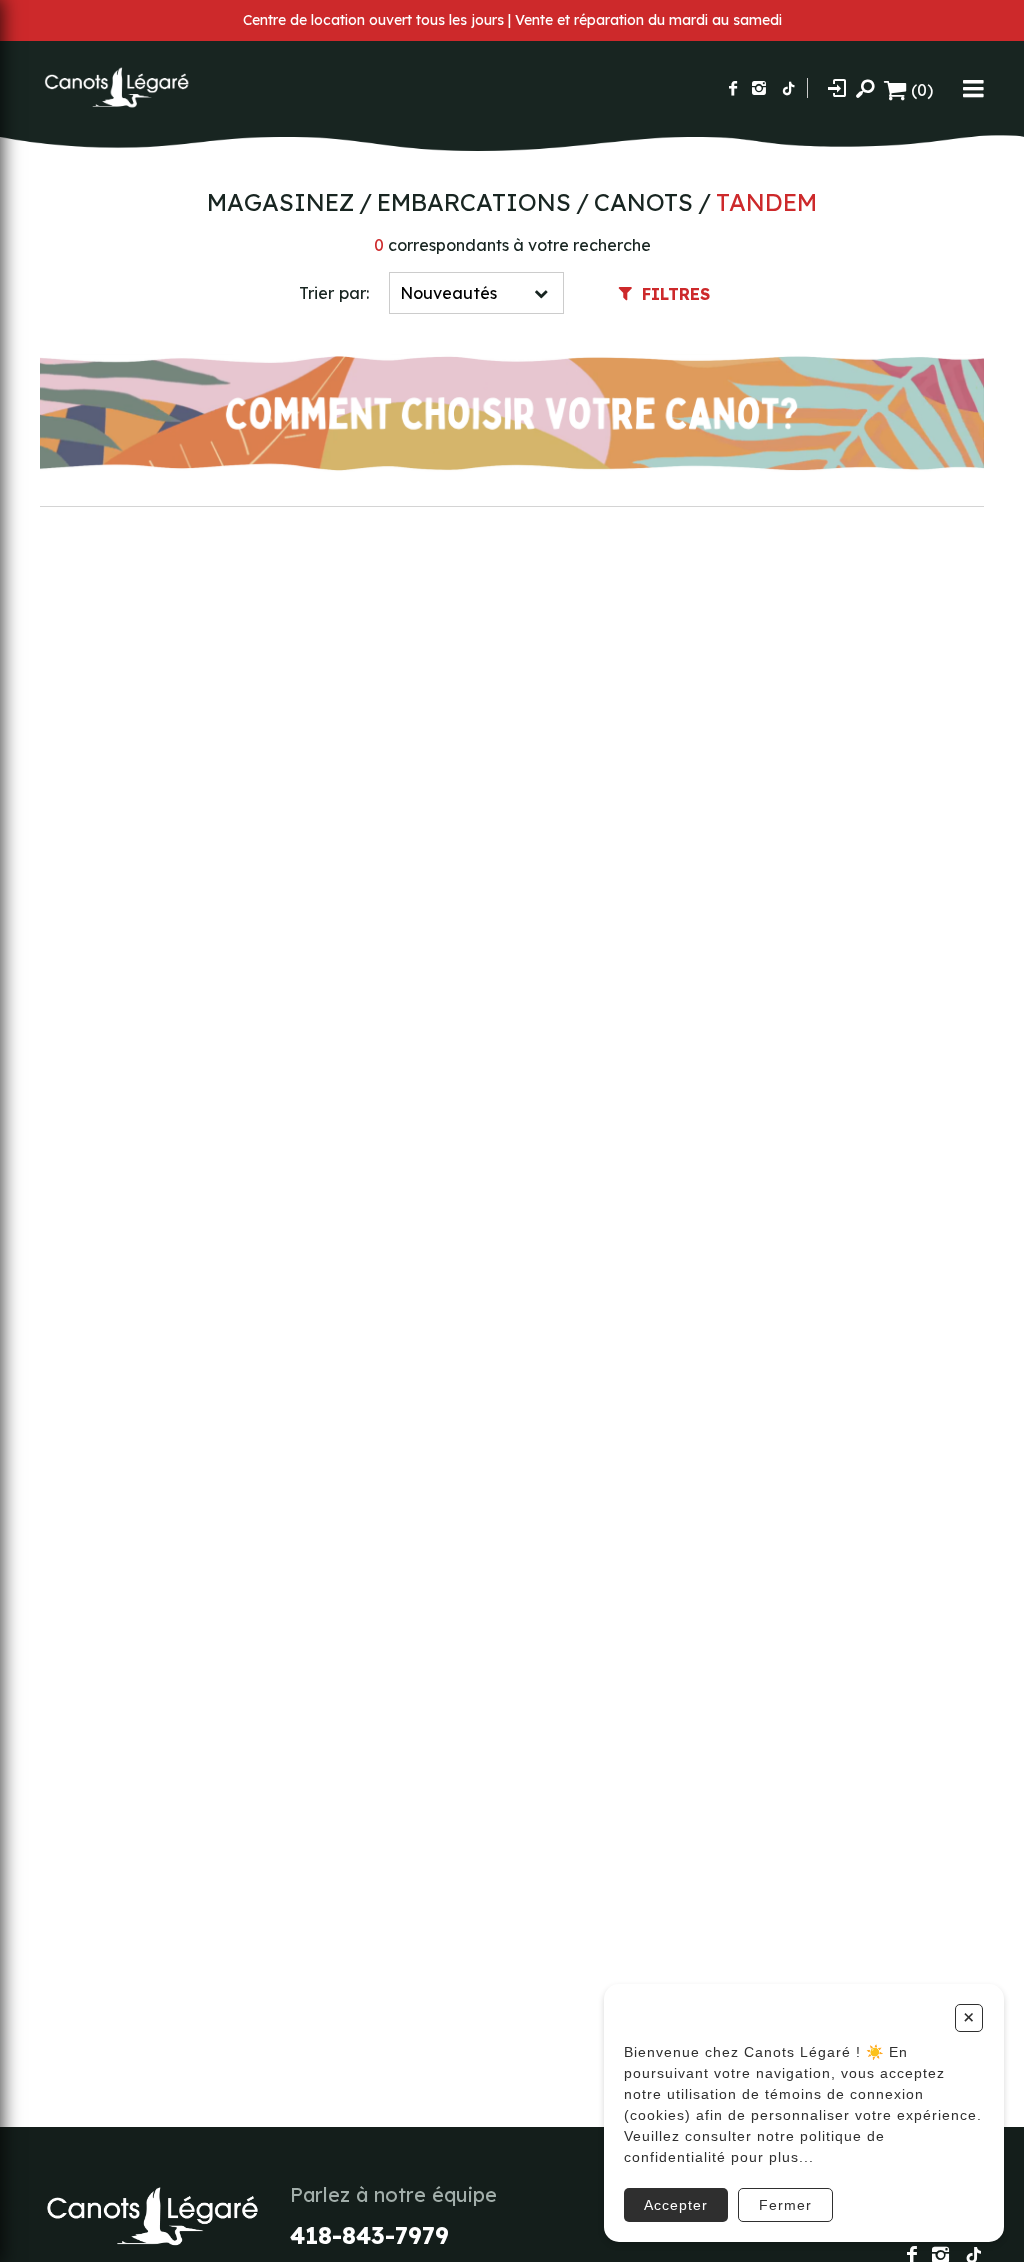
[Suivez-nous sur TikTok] (789, 88)
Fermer (785, 2205)
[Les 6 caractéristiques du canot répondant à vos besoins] (512, 415)
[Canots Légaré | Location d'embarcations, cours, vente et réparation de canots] (115, 88)
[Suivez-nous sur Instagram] (759, 88)
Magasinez (280, 202)
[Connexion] (837, 87)
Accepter (676, 2205)
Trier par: (334, 293)
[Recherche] (865, 88)
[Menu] (973, 88)
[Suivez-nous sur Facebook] (733, 88)
